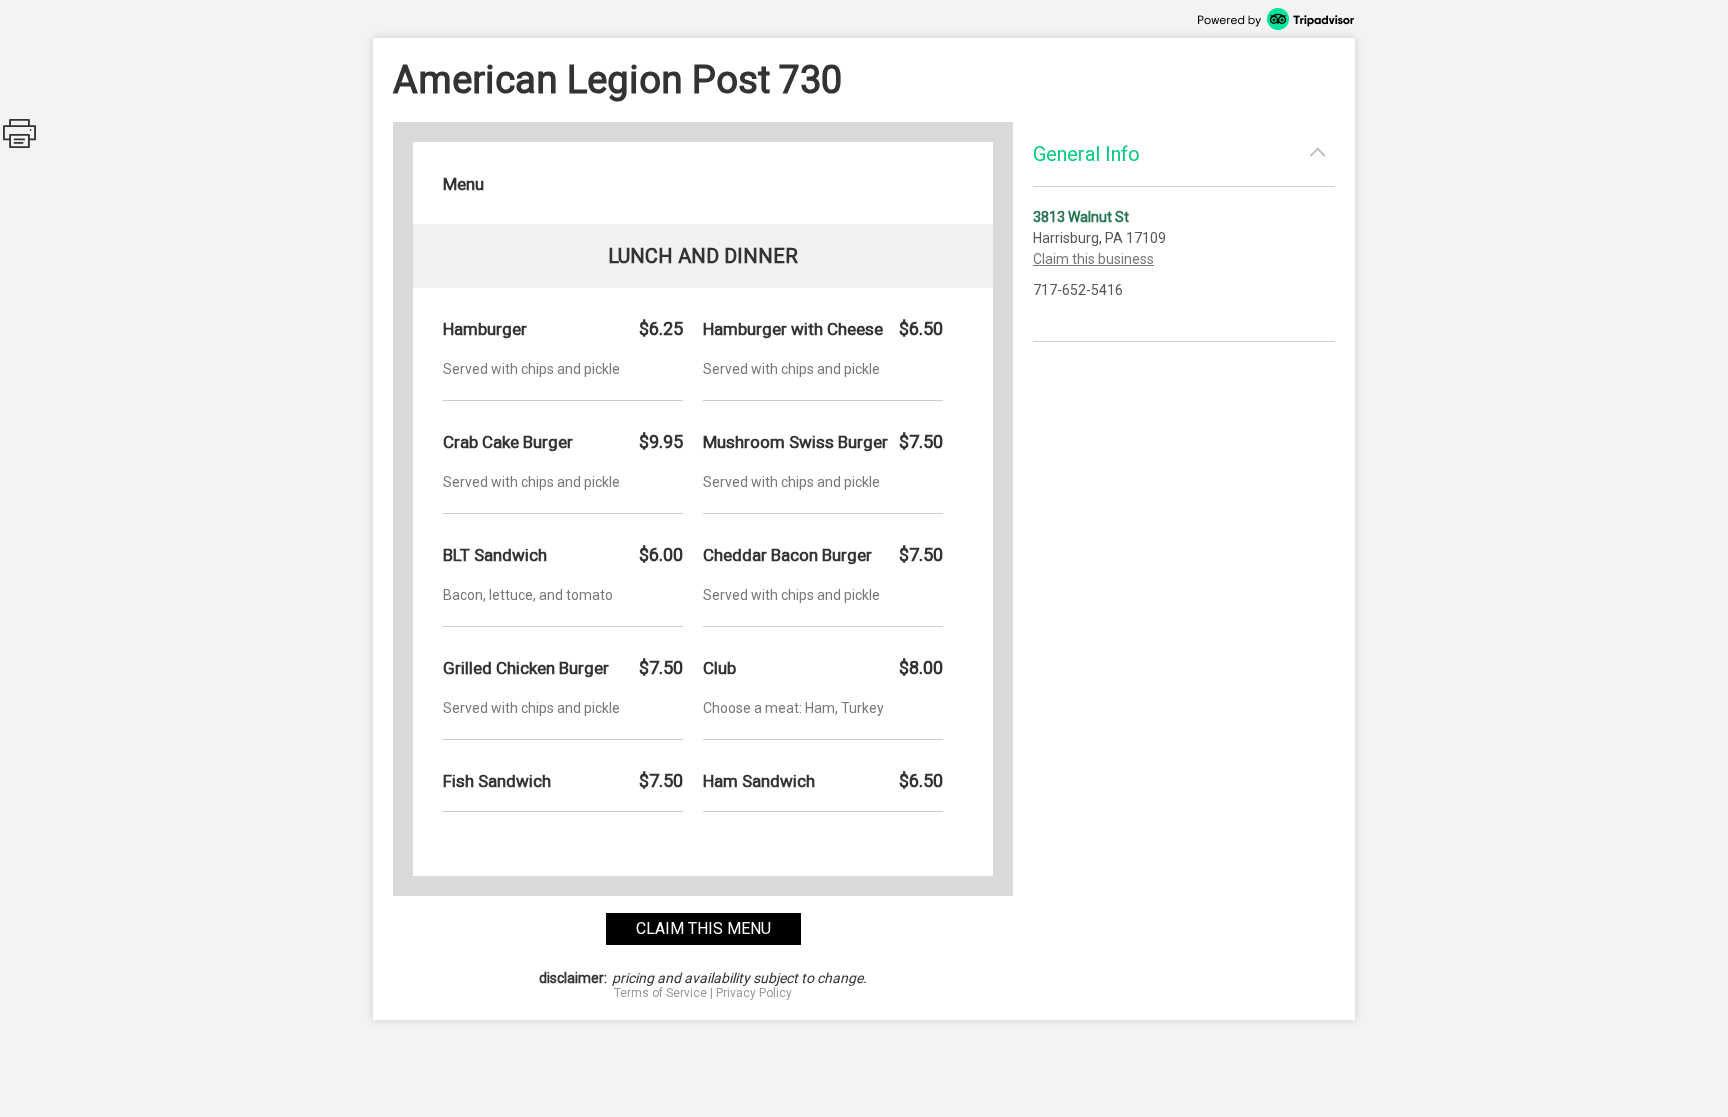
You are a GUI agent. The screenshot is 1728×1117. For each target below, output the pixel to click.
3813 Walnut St (1081, 217)
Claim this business (1093, 259)
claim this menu (703, 928)
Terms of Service (660, 993)
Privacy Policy (754, 993)
